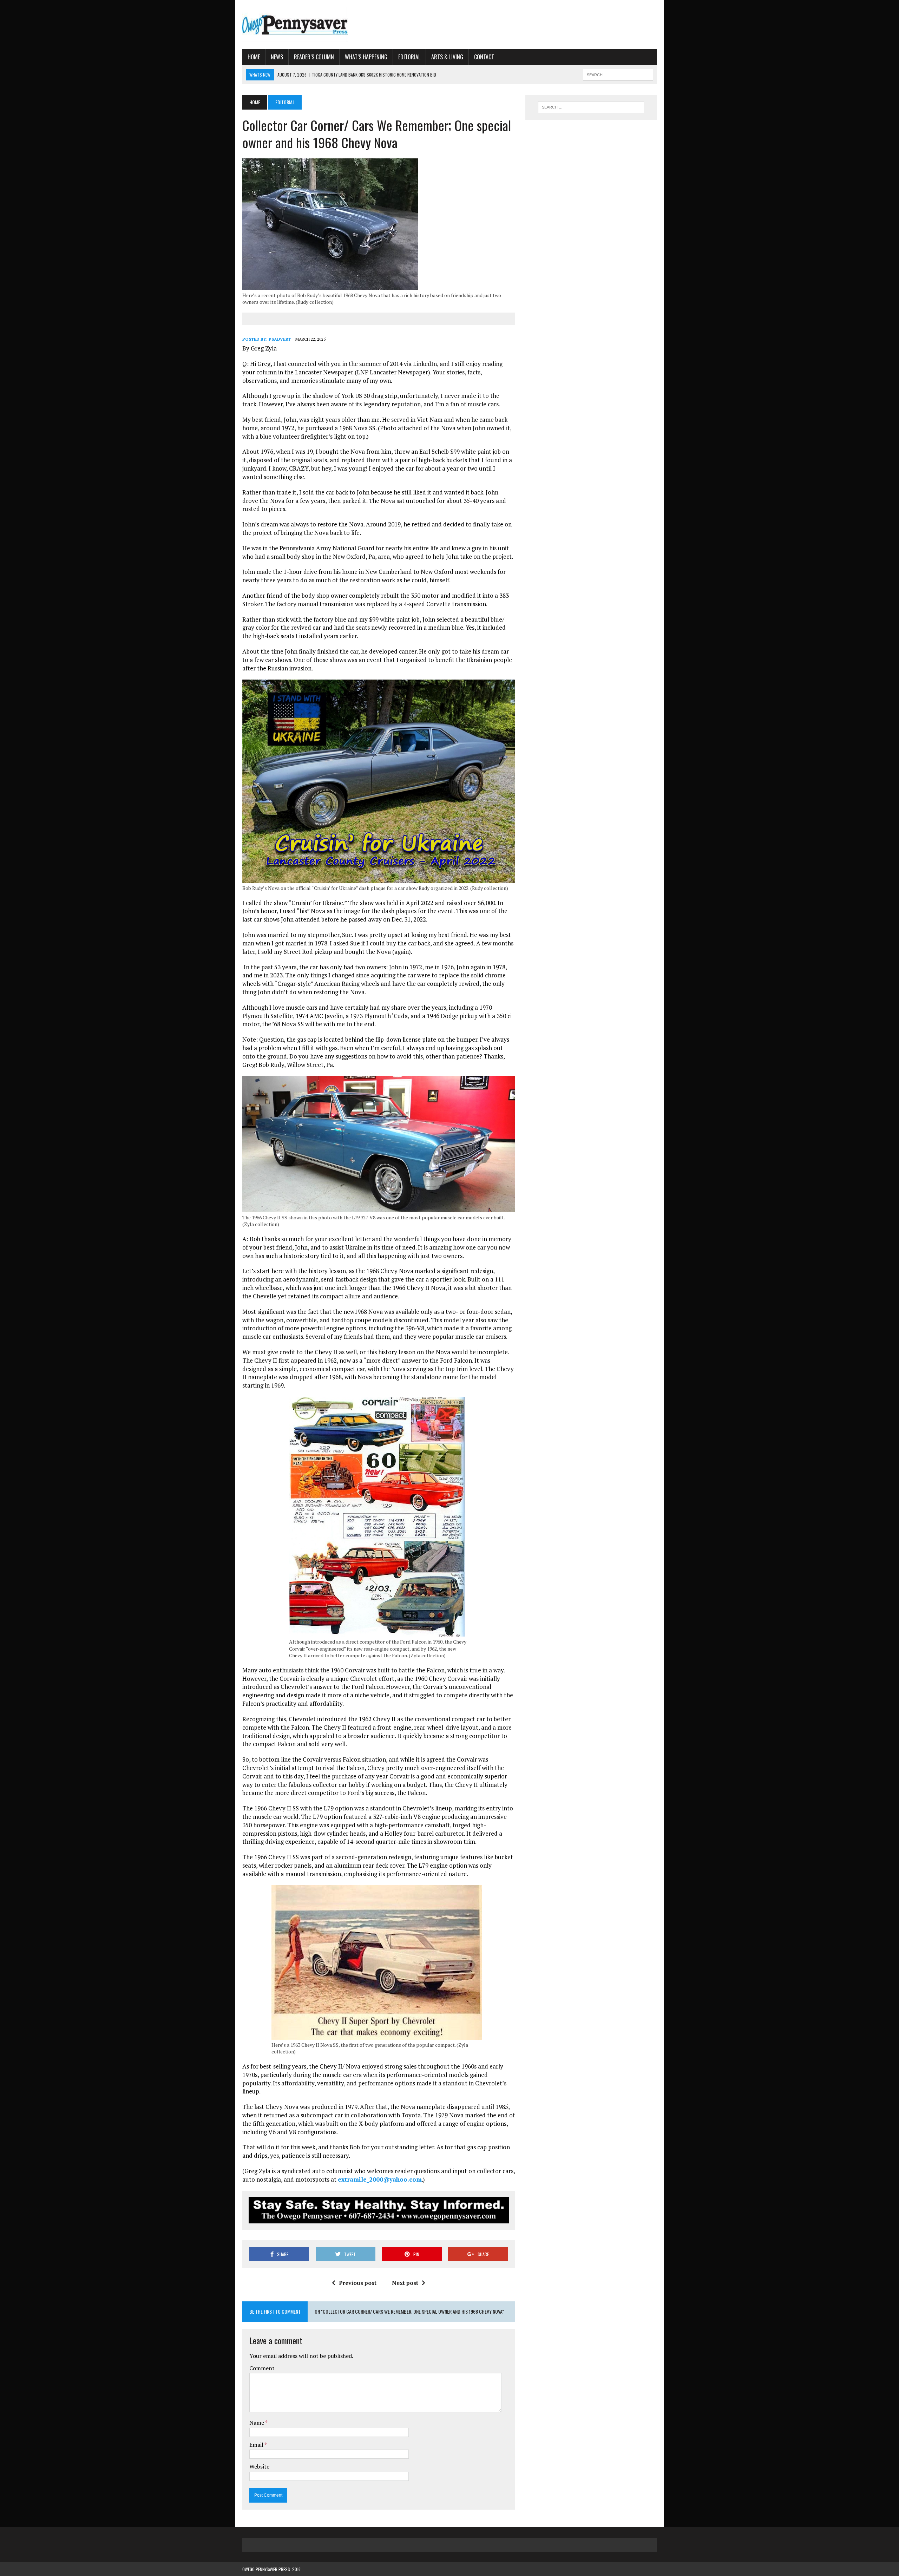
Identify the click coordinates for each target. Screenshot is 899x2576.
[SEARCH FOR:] (618, 74)
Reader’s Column (314, 57)
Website (259, 2466)
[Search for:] (591, 107)
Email (257, 2445)
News (277, 57)
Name (257, 2423)
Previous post (358, 2283)
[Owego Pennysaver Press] (308, 25)
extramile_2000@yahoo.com (380, 2179)
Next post (405, 2283)
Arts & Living (447, 57)
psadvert (280, 339)
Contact (484, 57)
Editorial (409, 57)
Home (254, 57)
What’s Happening (366, 57)
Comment (262, 2368)
